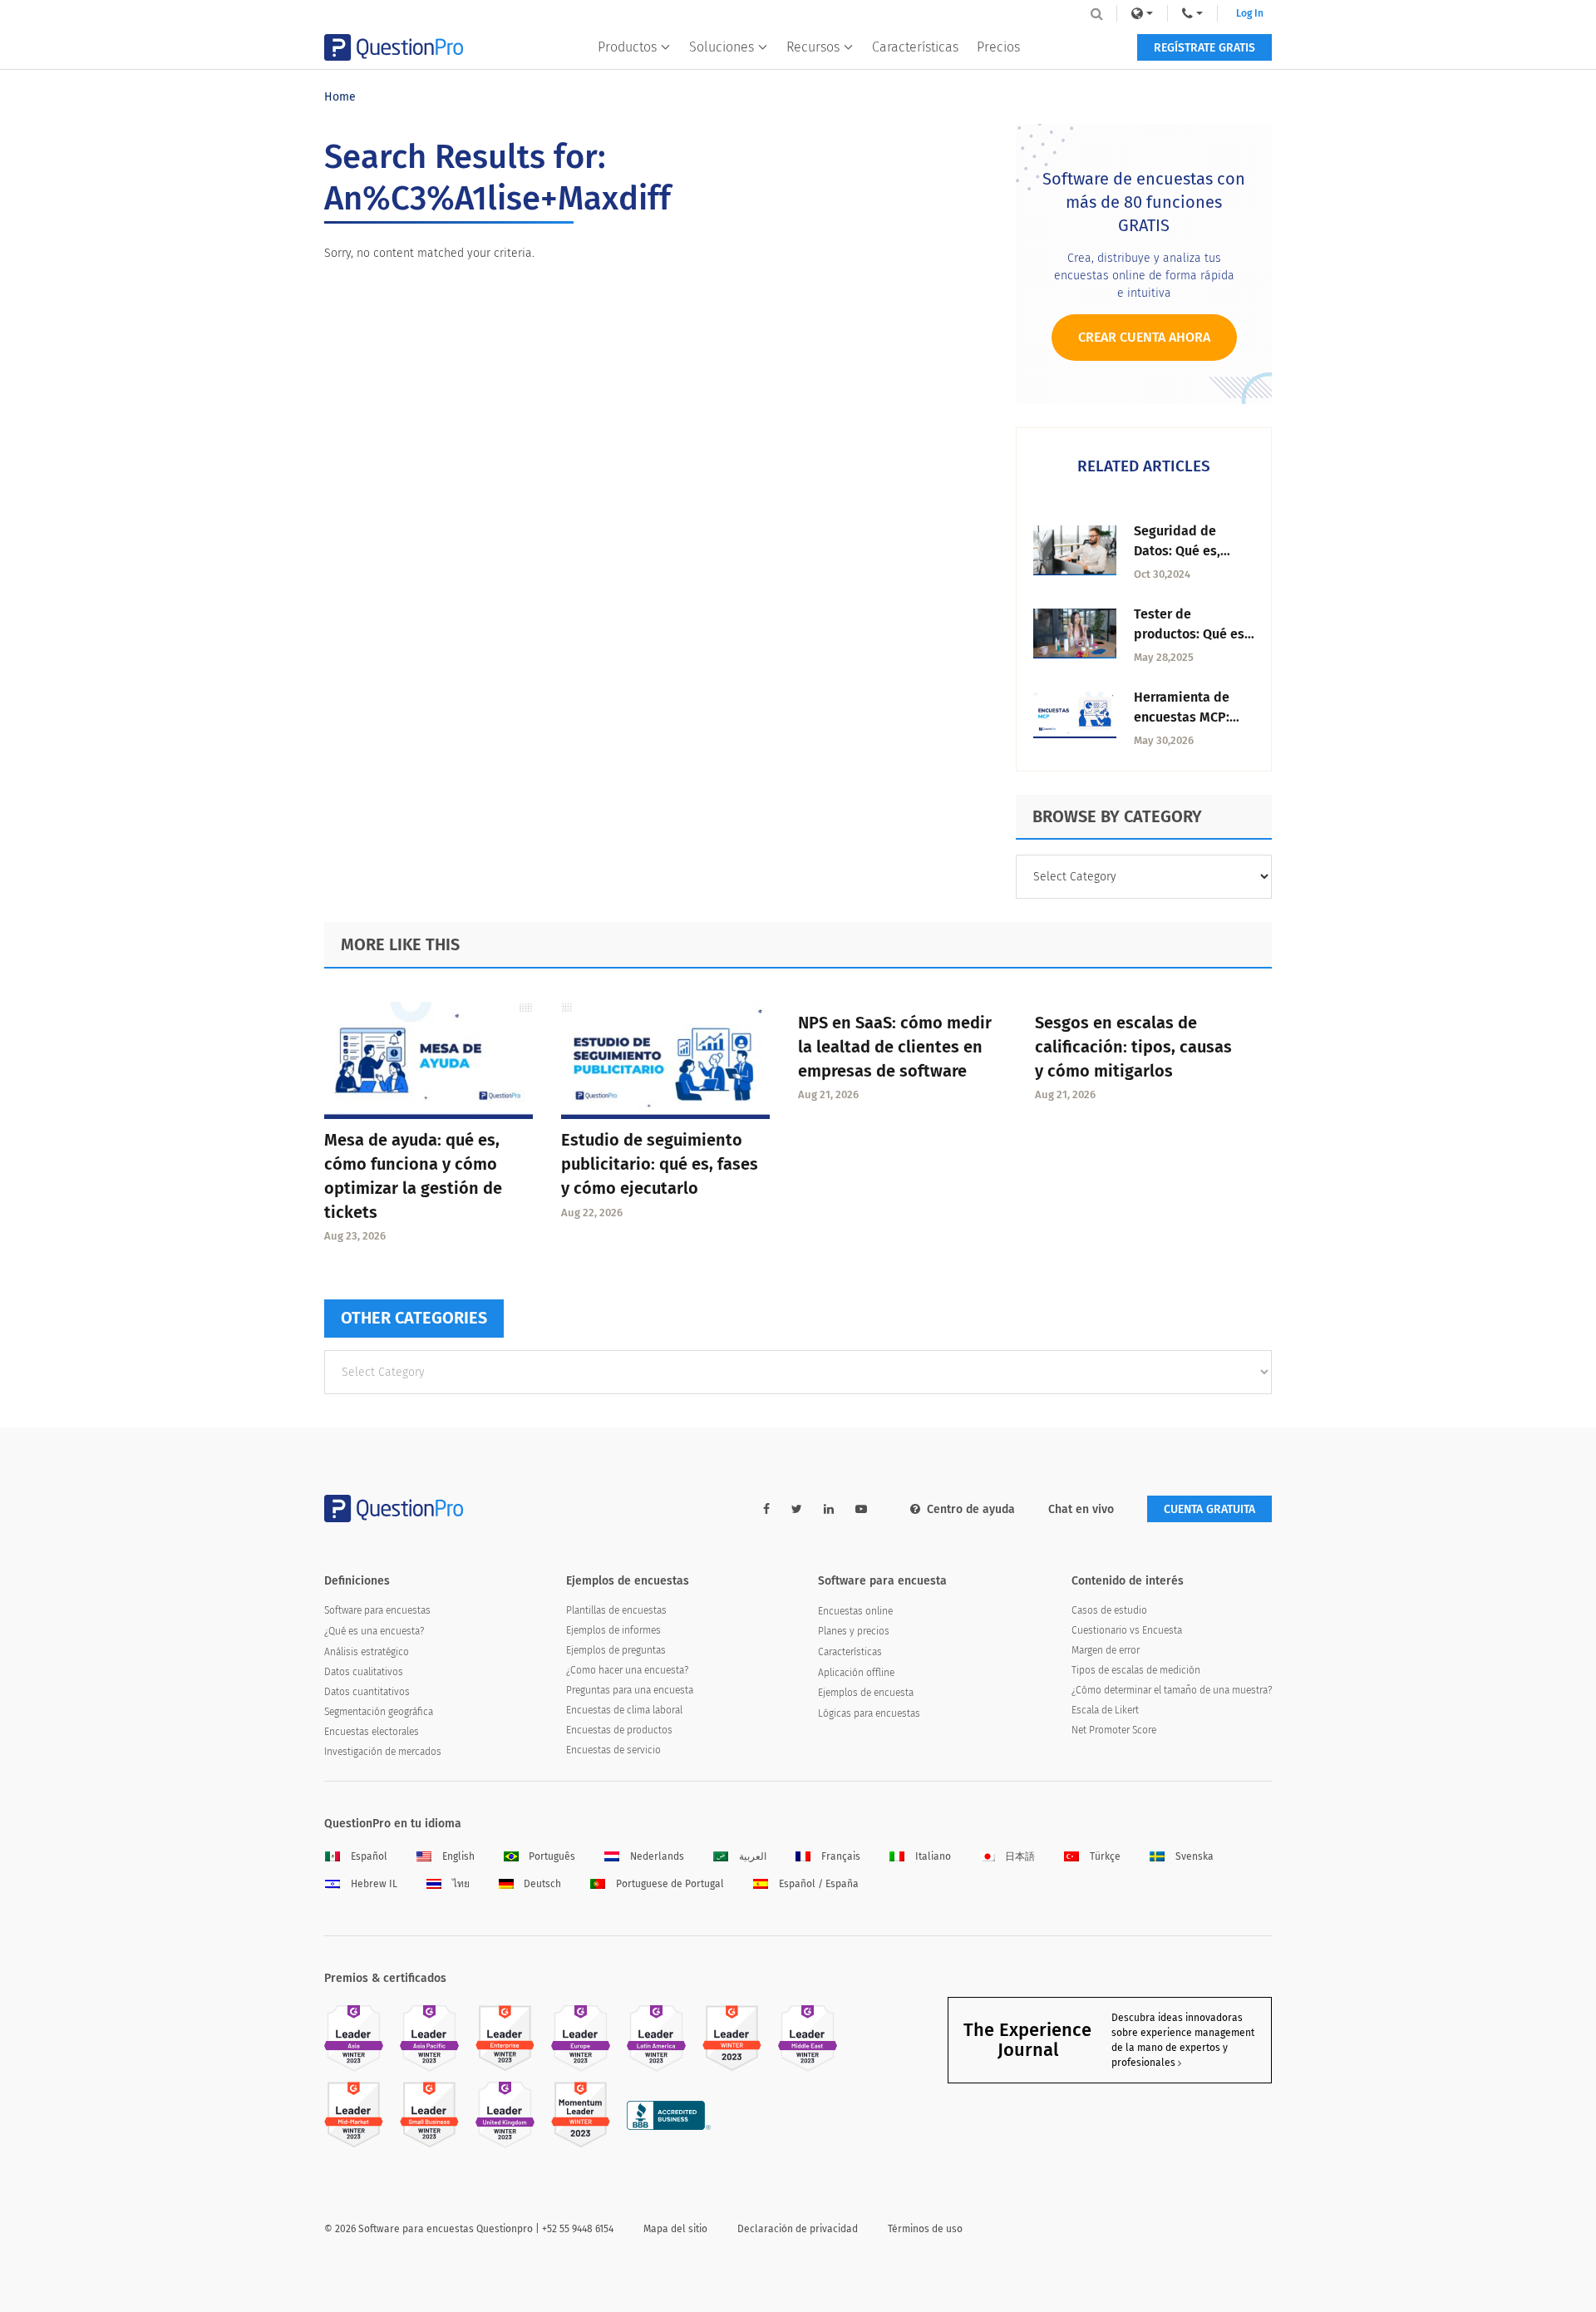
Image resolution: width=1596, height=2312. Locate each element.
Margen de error (1106, 1650)
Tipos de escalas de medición (1136, 1670)
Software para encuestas (377, 1610)
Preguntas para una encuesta (630, 1690)
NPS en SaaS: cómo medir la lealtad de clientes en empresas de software (895, 1047)
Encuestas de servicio (613, 1750)
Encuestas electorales (372, 1732)
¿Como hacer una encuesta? (627, 1670)
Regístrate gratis (1204, 48)
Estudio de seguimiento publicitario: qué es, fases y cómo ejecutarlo (660, 1164)
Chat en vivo (1081, 1509)
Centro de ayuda (971, 1509)
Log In (1250, 13)
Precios (998, 47)
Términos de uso (925, 2229)
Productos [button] (627, 47)
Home (340, 97)
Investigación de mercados (383, 1752)
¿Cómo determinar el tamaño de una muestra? (1172, 1690)
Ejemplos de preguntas (616, 1650)
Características (915, 47)
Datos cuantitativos (367, 1692)
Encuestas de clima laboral (624, 1710)
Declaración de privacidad (798, 2229)
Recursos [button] (813, 47)
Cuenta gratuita (1209, 1509)
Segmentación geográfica (379, 1712)
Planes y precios (854, 1631)
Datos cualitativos (364, 1672)
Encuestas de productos (619, 1730)
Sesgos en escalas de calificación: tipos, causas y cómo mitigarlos (1133, 1047)
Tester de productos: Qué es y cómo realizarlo (1194, 634)
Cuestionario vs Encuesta (1127, 1630)
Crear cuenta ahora (1144, 337)
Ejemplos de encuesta (866, 1693)
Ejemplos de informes (613, 1630)
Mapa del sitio (675, 2229)
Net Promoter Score (1114, 1730)
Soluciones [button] (722, 47)
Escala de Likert (1105, 1710)
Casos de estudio (1109, 1610)
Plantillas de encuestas (616, 1610)
